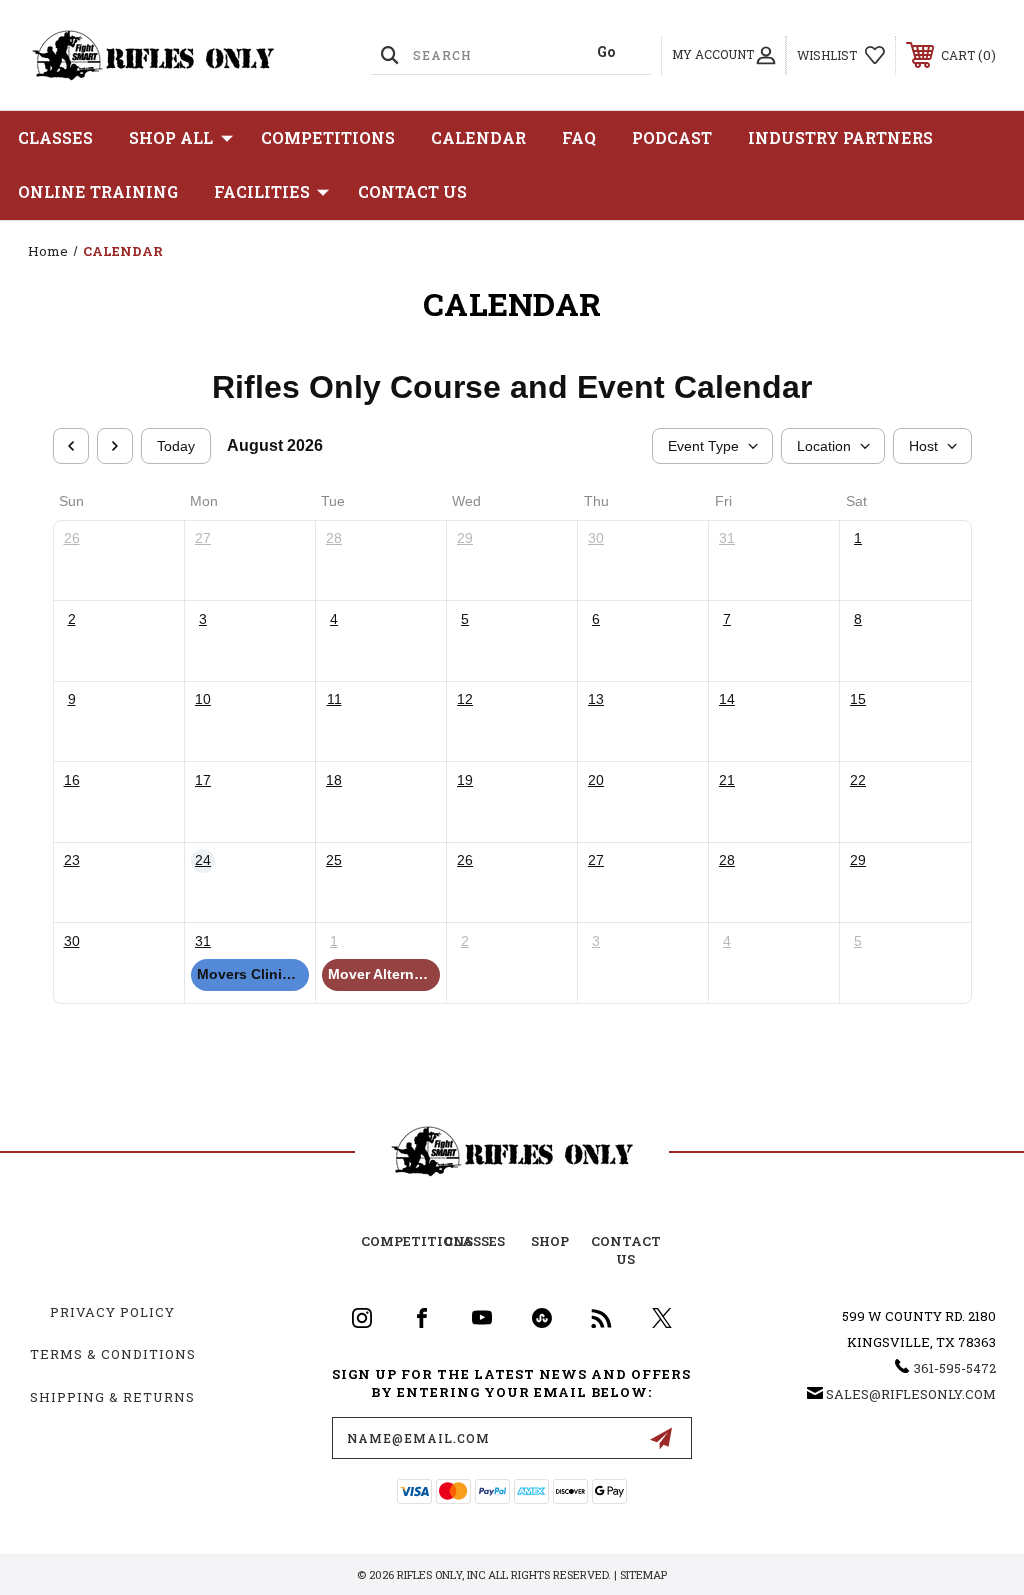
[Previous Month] (71, 446)
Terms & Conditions (113, 1354)
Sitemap (643, 1574)
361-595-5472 (955, 1368)
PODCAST (672, 137)
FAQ (579, 137)
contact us (626, 1250)
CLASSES (55, 137)
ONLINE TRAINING (98, 191)
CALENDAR (478, 137)
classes (474, 1241)
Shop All (171, 137)
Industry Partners (840, 137)
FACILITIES (262, 191)
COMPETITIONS (328, 137)
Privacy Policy (112, 1312)
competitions (417, 1241)
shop (550, 1241)
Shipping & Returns (112, 1397)
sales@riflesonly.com (911, 1394)
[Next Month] (115, 446)
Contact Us (412, 191)
